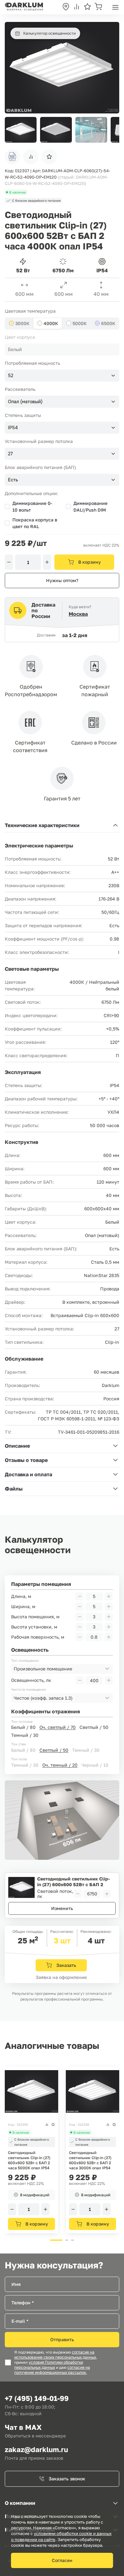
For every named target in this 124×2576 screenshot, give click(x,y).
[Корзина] (98, 7)
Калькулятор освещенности (49, 33)
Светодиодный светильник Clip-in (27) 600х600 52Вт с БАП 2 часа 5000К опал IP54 (29, 2160)
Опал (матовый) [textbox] (25, 402)
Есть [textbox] (13, 480)
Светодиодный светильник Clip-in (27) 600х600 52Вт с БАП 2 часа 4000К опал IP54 (73, 1882)
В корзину (90, 562)
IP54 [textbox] (13, 428)
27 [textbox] (10, 454)
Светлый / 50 (94, 1727)
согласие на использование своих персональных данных (55, 2355)
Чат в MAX (23, 2427)
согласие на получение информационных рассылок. (52, 2370)
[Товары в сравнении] (77, 7)
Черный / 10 (95, 1765)
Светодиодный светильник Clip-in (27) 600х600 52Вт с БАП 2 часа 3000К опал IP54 (90, 2160)
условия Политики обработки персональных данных (49, 2365)
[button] (111, 130)
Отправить (62, 2339)
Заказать (66, 1965)
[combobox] (62, 350)
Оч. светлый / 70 (58, 1727)
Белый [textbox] (15, 350)
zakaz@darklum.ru (36, 2449)
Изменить (62, 1908)
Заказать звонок (67, 2479)
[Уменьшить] (9, 562)
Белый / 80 (23, 1727)
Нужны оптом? (62, 580)
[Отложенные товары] (87, 7)
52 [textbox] (11, 376)
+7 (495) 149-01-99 (37, 2398)
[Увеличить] (47, 562)
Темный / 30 (25, 1735)
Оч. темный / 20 (60, 1765)
